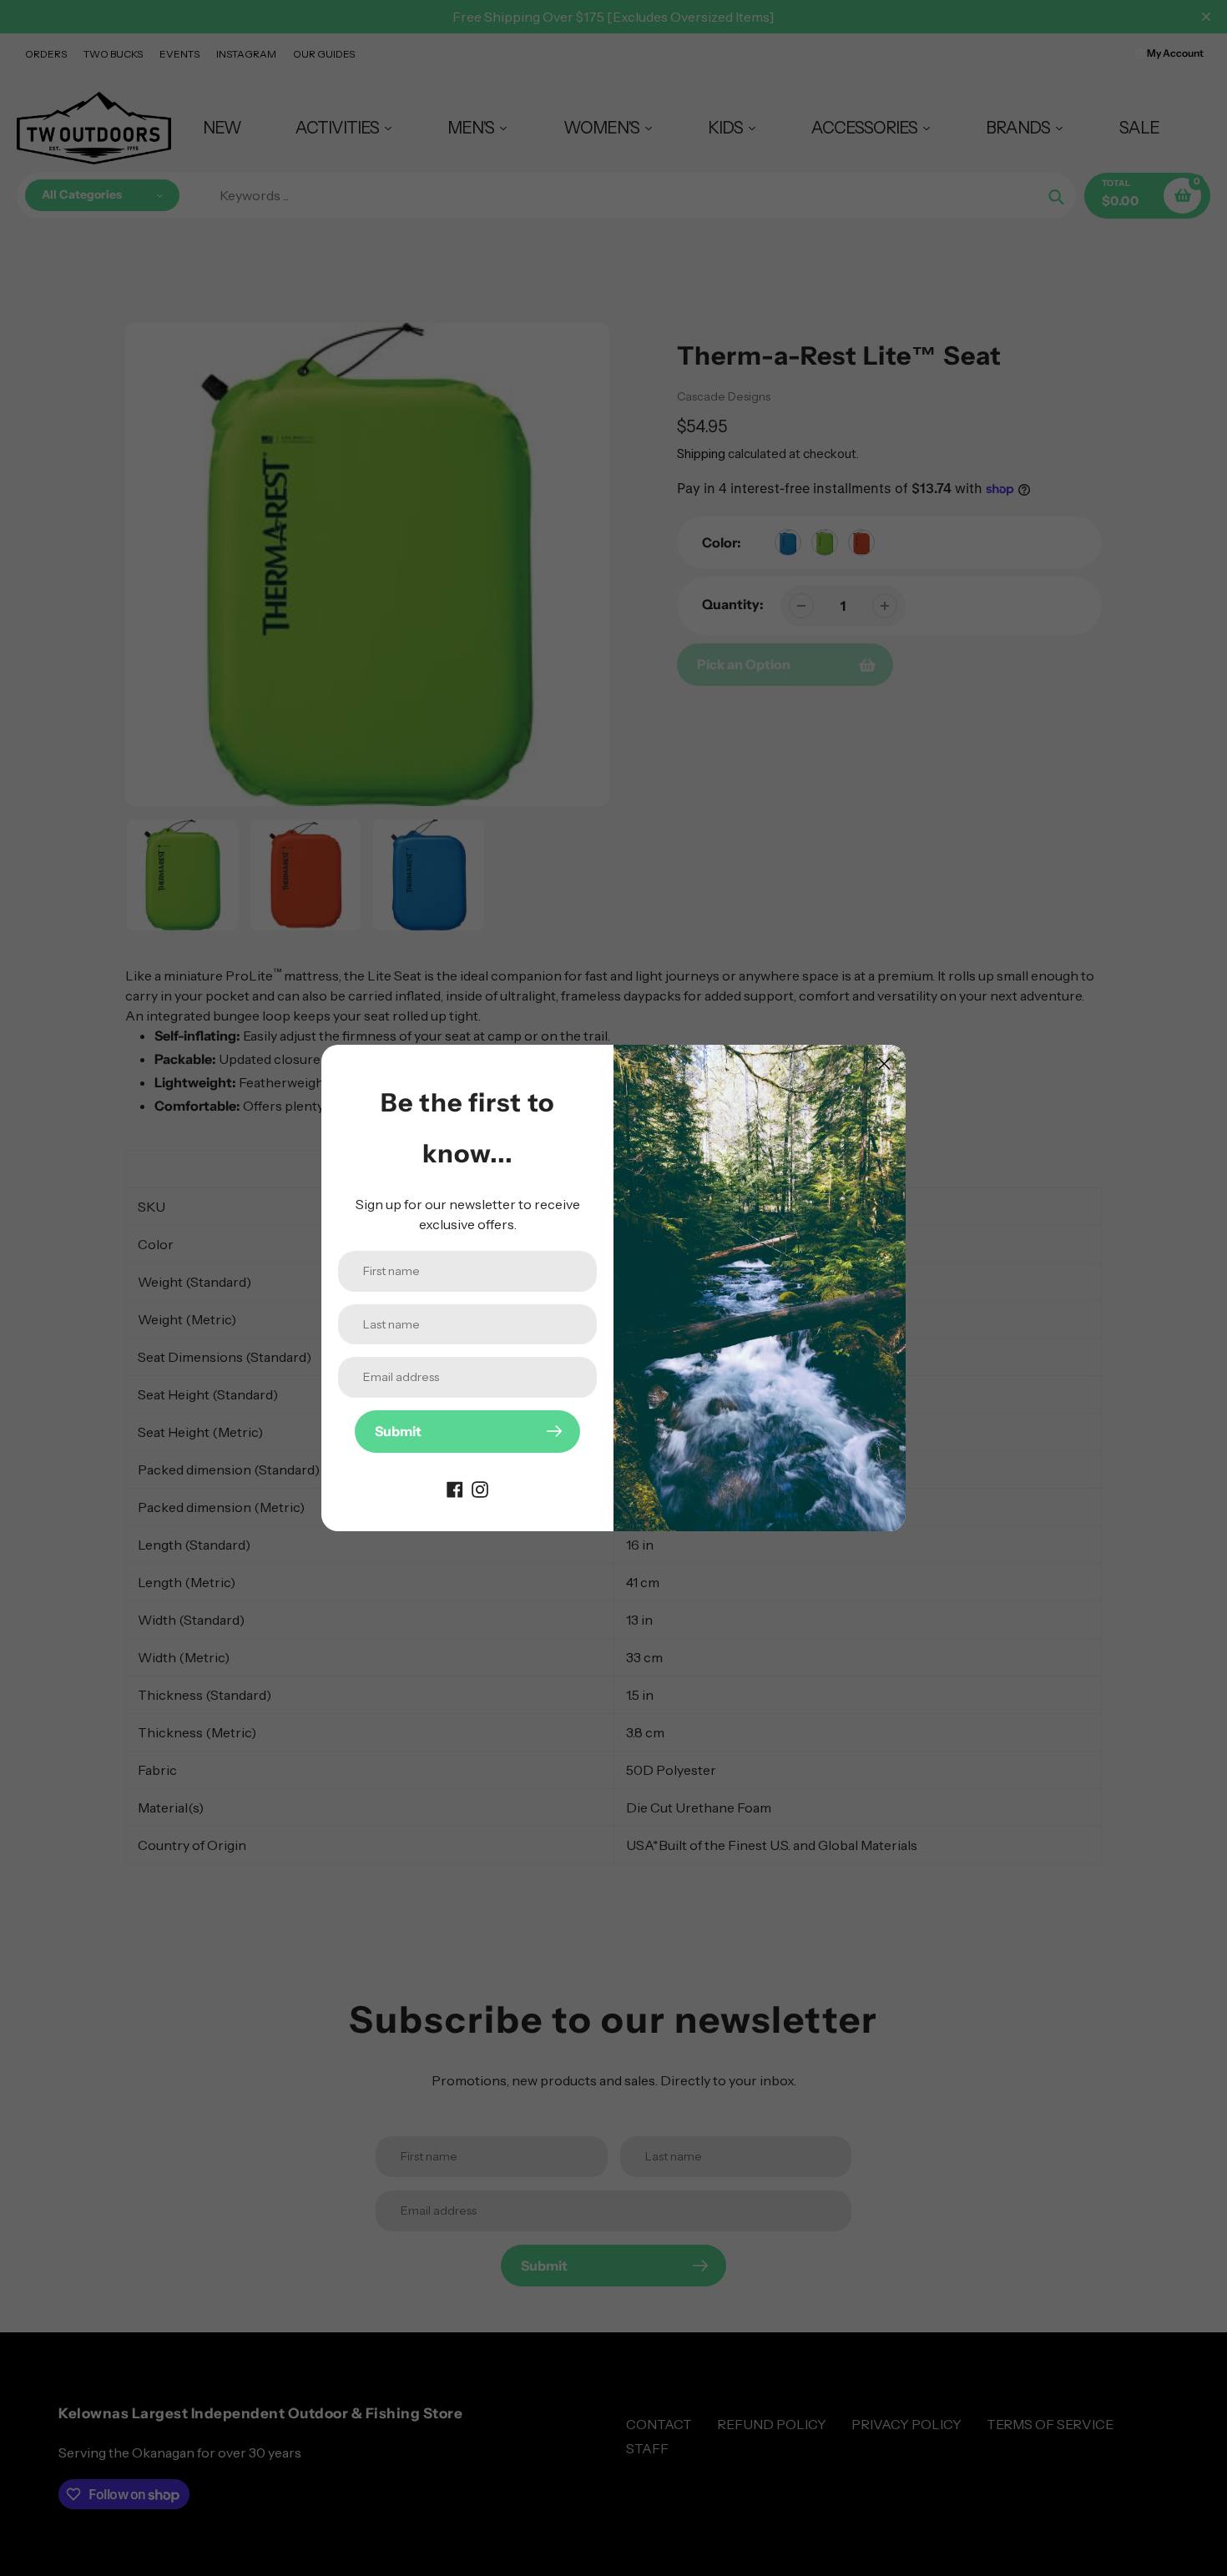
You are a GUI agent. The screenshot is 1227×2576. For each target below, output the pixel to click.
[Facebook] (455, 1488)
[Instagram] (480, 1488)
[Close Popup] (884, 1064)
